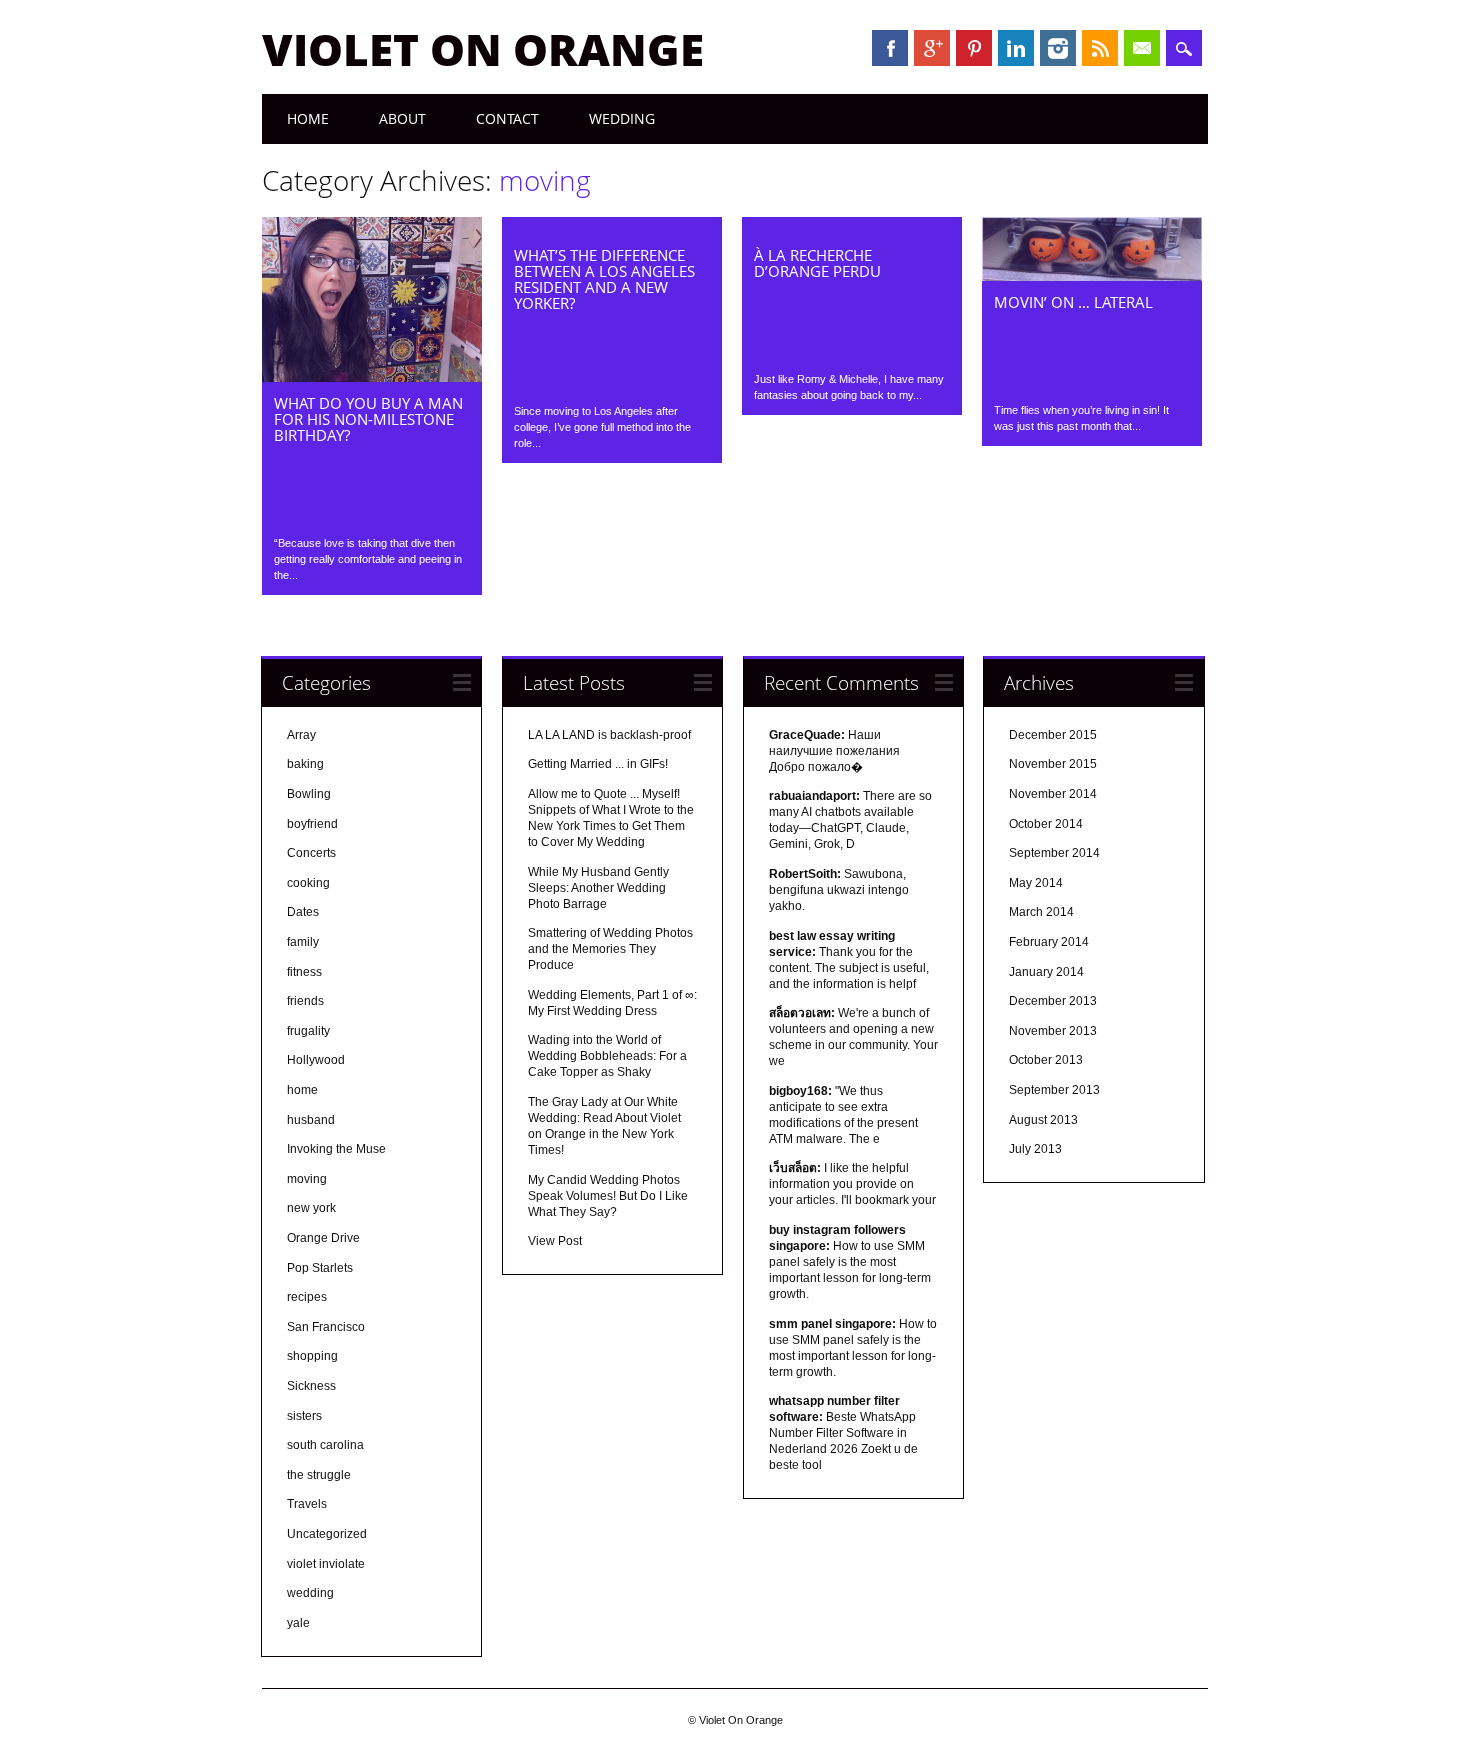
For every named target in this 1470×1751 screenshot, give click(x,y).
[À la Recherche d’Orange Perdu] (852, 229)
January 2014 (1046, 972)
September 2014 (1054, 853)
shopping (312, 1356)
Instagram (1058, 48)
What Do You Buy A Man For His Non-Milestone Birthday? (368, 419)
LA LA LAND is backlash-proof (609, 735)
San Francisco (326, 1327)
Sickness (311, 1386)
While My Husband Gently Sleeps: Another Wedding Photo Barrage (598, 888)
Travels (307, 1504)
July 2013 (1035, 1149)
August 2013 (1043, 1120)
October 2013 (1046, 1060)
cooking (308, 883)
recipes (307, 1297)
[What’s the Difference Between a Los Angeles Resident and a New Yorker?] (612, 229)
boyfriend (312, 824)
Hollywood (316, 1060)
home (302, 1090)
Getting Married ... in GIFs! (598, 764)
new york (311, 1208)
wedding (310, 1593)
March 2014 (1041, 912)
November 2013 (1053, 1031)
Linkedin (1016, 48)
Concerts (311, 853)
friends (305, 1001)
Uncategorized (327, 1534)
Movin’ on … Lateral (1073, 302)
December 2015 (1053, 735)
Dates (303, 912)
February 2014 (1049, 942)
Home (308, 118)
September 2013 (1054, 1090)
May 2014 (1036, 883)
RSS (1100, 48)
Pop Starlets (320, 1268)
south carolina (325, 1445)
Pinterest (974, 48)
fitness (304, 972)
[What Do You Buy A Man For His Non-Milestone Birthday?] (372, 377)
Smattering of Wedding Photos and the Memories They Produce (610, 949)
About (402, 118)
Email (1142, 48)
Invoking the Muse (336, 1149)
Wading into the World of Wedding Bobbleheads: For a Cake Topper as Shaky (607, 1056)
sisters (304, 1416)
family (303, 942)
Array (301, 735)
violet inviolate (326, 1564)
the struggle (319, 1475)
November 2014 (1053, 794)
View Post (555, 1241)
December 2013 (1053, 1001)
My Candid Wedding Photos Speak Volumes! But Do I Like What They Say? (608, 1196)
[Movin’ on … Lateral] (1092, 276)
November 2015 (1053, 764)
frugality (308, 1031)
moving (307, 1179)
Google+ (932, 48)
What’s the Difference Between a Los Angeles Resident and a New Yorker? (604, 279)
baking (305, 764)
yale (298, 1623)
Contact (507, 118)
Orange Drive (323, 1238)
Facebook (890, 48)
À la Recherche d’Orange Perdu (817, 263)
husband (311, 1120)
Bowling (309, 794)
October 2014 (1046, 824)
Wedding (622, 118)
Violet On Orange (483, 49)
